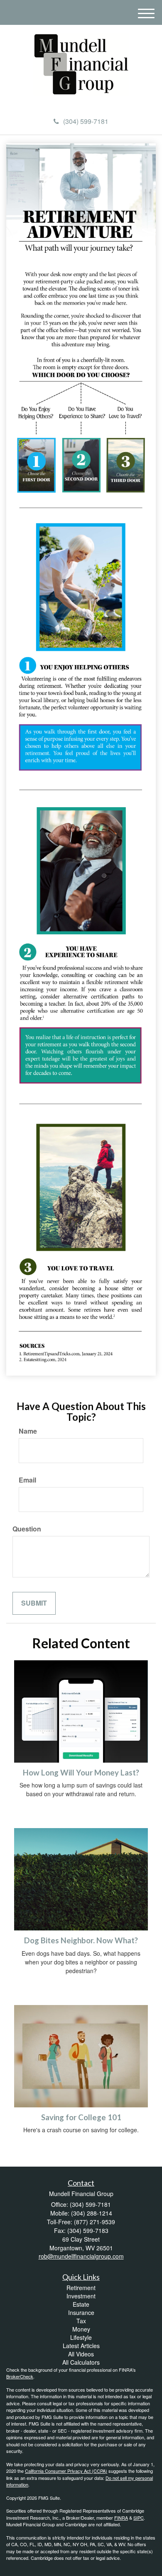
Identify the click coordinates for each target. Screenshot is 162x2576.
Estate (81, 2304)
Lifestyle (81, 2337)
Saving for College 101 (81, 2117)
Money (81, 2329)
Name (28, 1431)
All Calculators (81, 2362)
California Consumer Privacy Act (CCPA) (66, 2471)
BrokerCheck (20, 2376)
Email (27, 1480)
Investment (81, 2296)
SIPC (139, 2518)
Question (27, 1529)
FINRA (121, 2518)
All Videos (81, 2354)
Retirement (81, 2288)
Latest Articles (81, 2346)
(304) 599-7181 (86, 121)
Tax (81, 2321)
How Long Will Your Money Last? (81, 1773)
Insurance (81, 2312)
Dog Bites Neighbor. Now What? (81, 1940)
